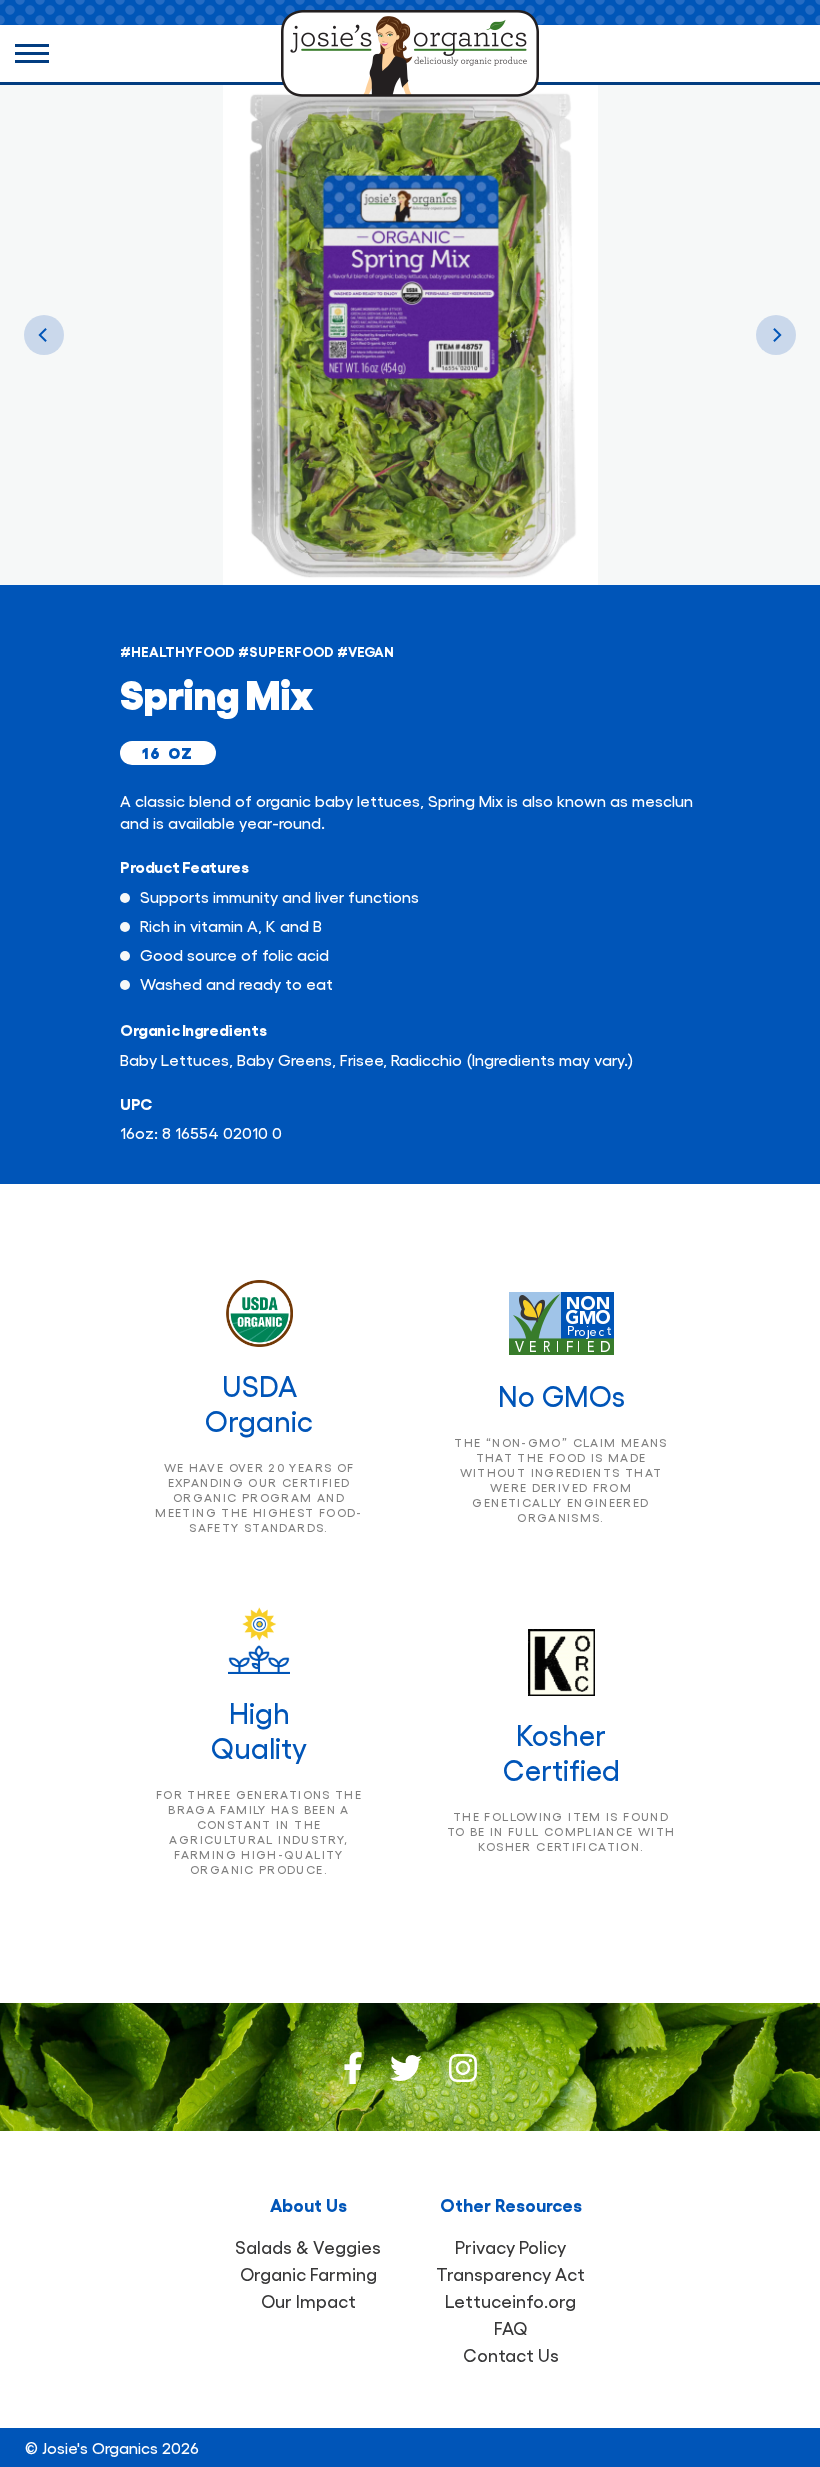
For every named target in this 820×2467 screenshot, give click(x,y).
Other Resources (511, 2204)
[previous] (44, 335)
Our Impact (308, 2300)
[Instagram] (463, 2067)
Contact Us (511, 2354)
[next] (776, 335)
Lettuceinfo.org (510, 2300)
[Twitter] (406, 2067)
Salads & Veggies (308, 2246)
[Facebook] (353, 2067)
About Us (308, 2204)
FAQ (511, 2327)
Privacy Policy (510, 2246)
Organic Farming (308, 2273)
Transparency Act (510, 2273)
